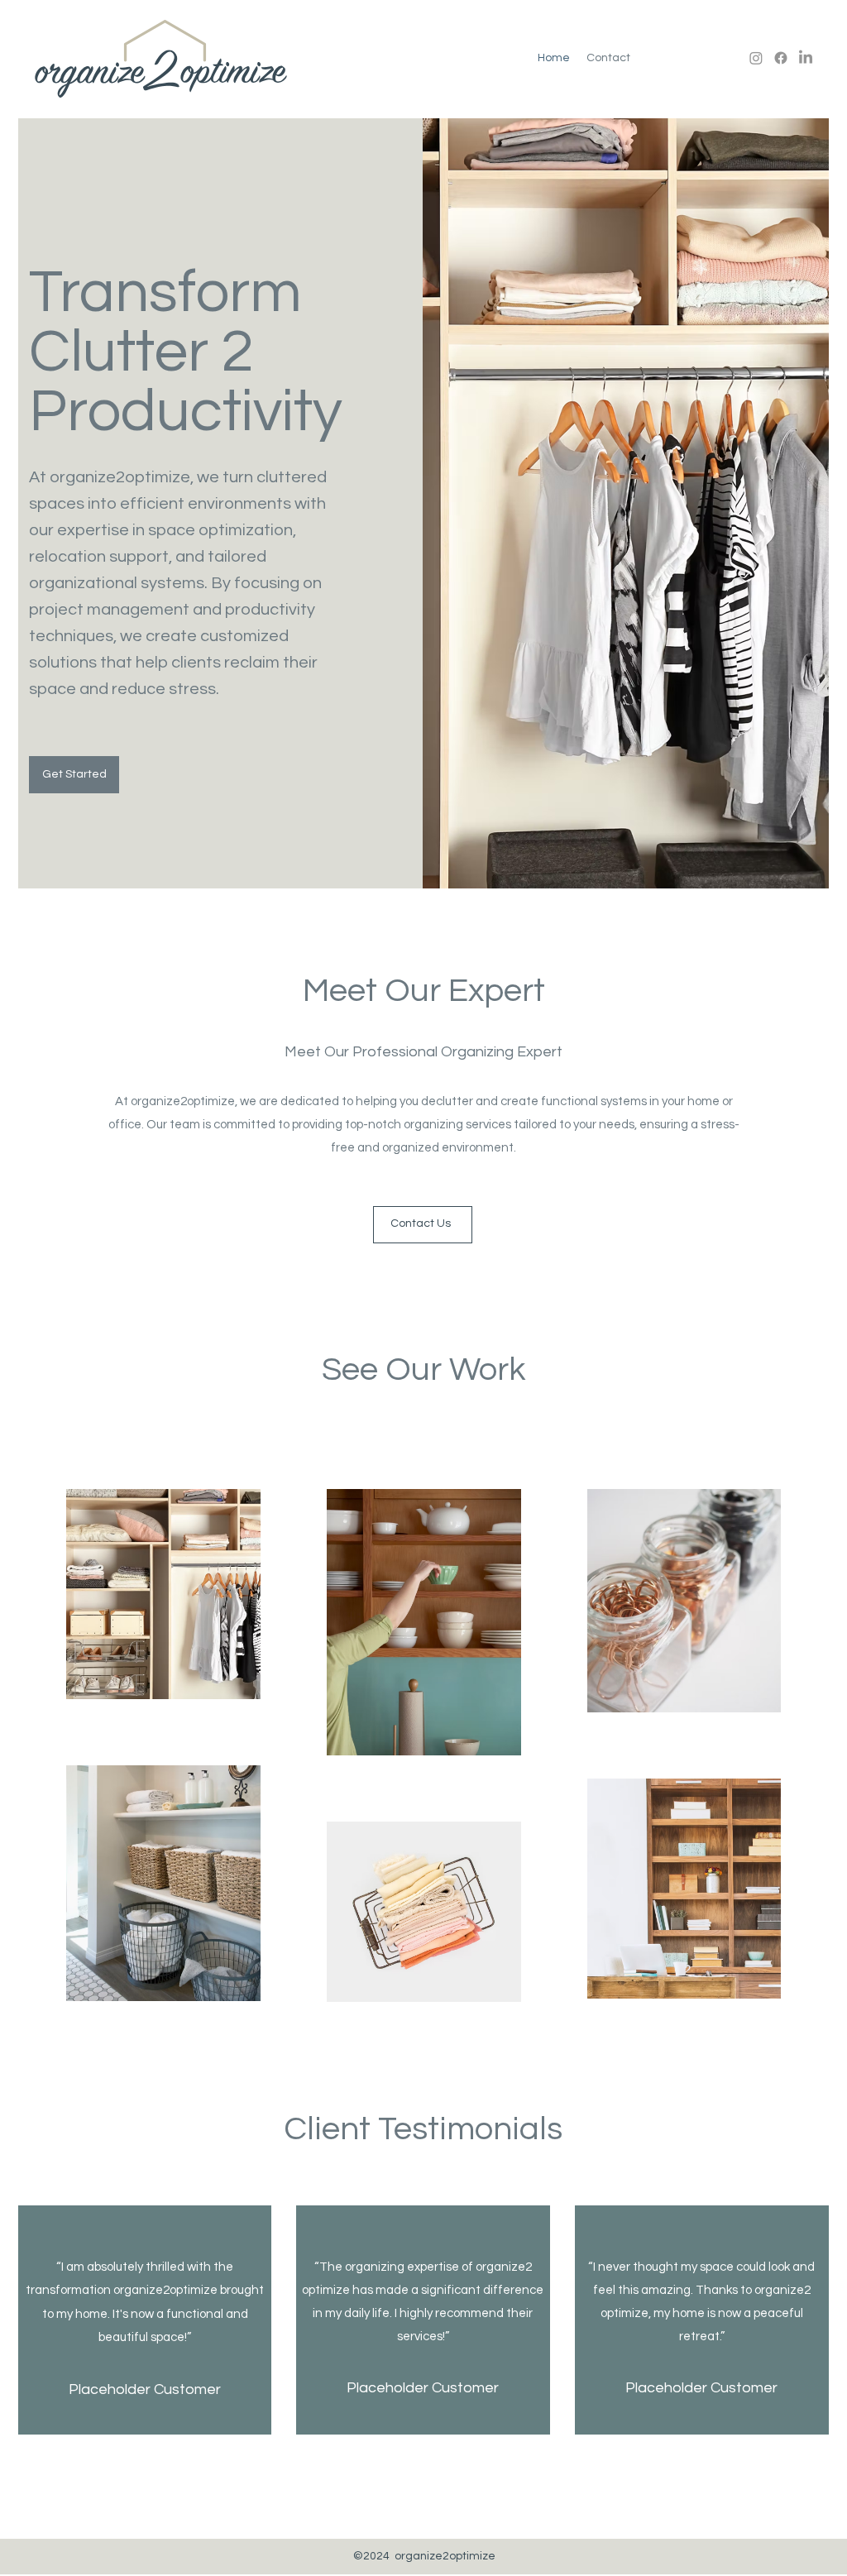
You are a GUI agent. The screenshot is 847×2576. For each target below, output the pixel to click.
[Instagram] (756, 58)
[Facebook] (781, 58)
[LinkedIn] (806, 58)
